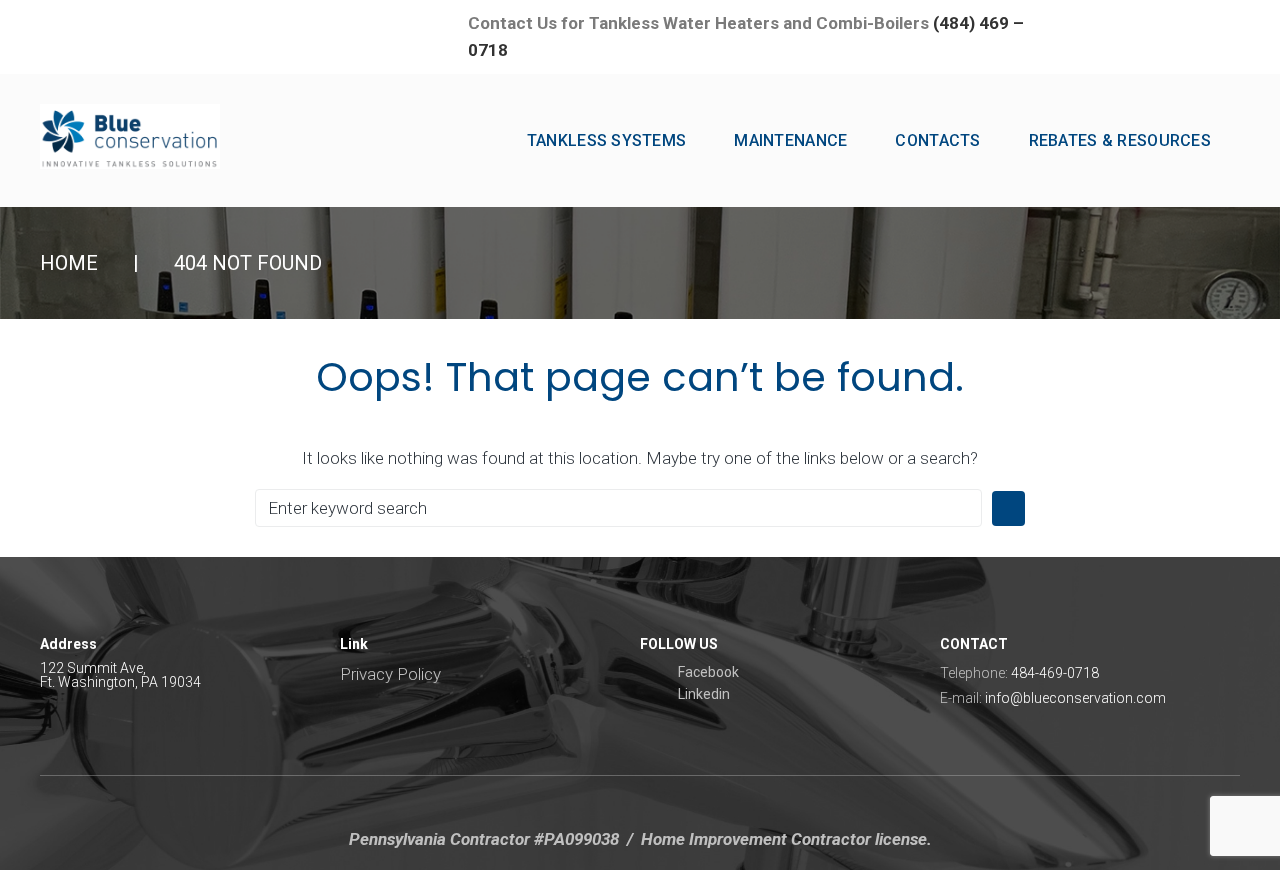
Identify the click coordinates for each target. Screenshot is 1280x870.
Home (69, 263)
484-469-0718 (1055, 673)
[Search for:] (618, 508)
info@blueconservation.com (1075, 698)
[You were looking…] (1196, 21)
